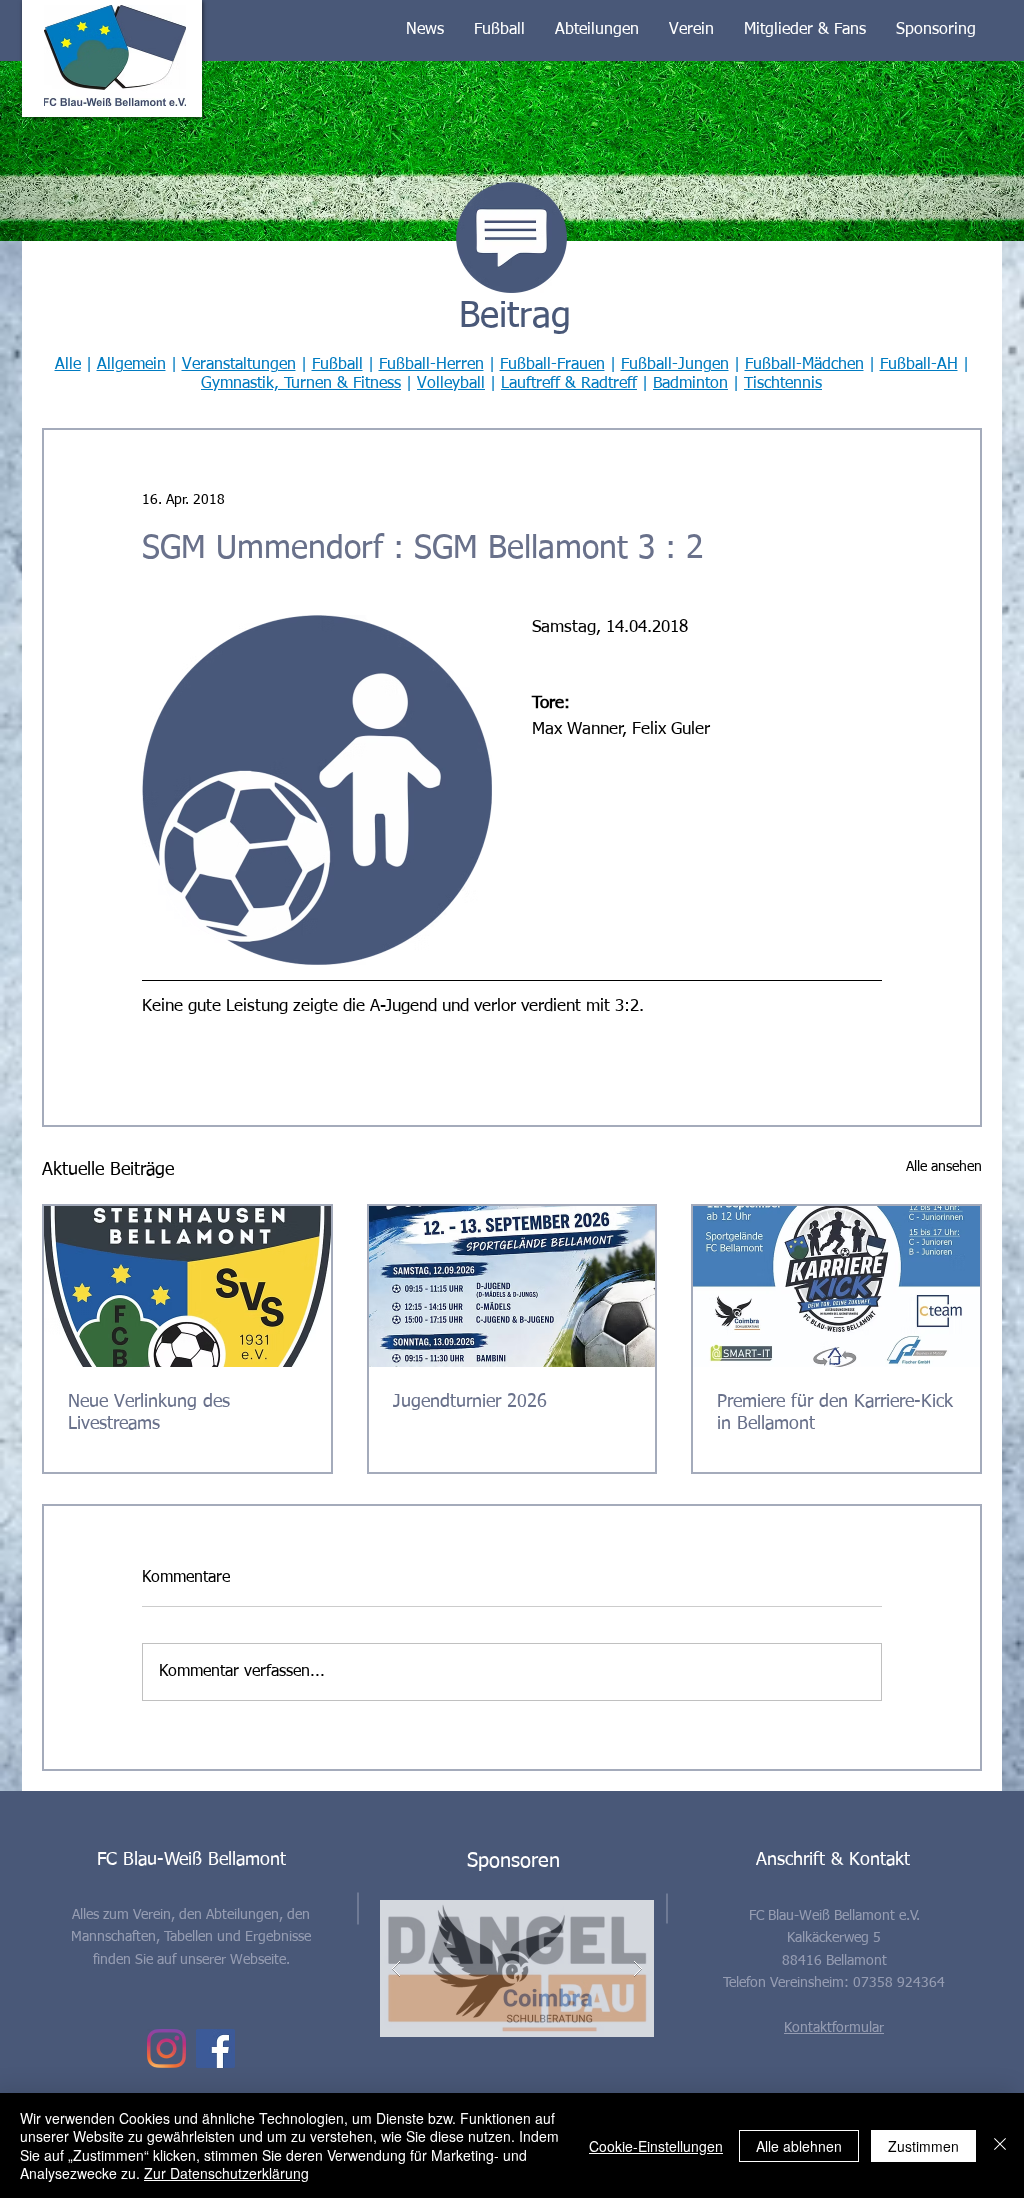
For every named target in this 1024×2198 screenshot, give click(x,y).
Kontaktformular (834, 2028)
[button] (425, 30)
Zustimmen (923, 2146)
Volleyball (451, 384)
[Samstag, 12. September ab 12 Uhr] (836, 1286)
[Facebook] (215, 2048)
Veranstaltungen (239, 365)
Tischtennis (783, 384)
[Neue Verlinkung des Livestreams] (187, 1286)
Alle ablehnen (799, 2146)
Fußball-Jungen (675, 365)
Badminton (690, 384)
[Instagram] (166, 2048)
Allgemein (131, 365)
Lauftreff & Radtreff (569, 384)
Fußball (337, 365)
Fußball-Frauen (552, 365)
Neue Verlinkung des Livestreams (149, 1413)
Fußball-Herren (431, 365)
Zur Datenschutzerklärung (226, 2173)
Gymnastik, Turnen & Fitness (301, 384)
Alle (68, 365)
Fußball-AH (919, 365)
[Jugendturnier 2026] (512, 1286)
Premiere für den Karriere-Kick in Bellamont (835, 1413)
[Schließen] (1000, 2145)
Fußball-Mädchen (804, 365)
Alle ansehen (944, 1167)
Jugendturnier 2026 (470, 1402)
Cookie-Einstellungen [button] (656, 2146)
